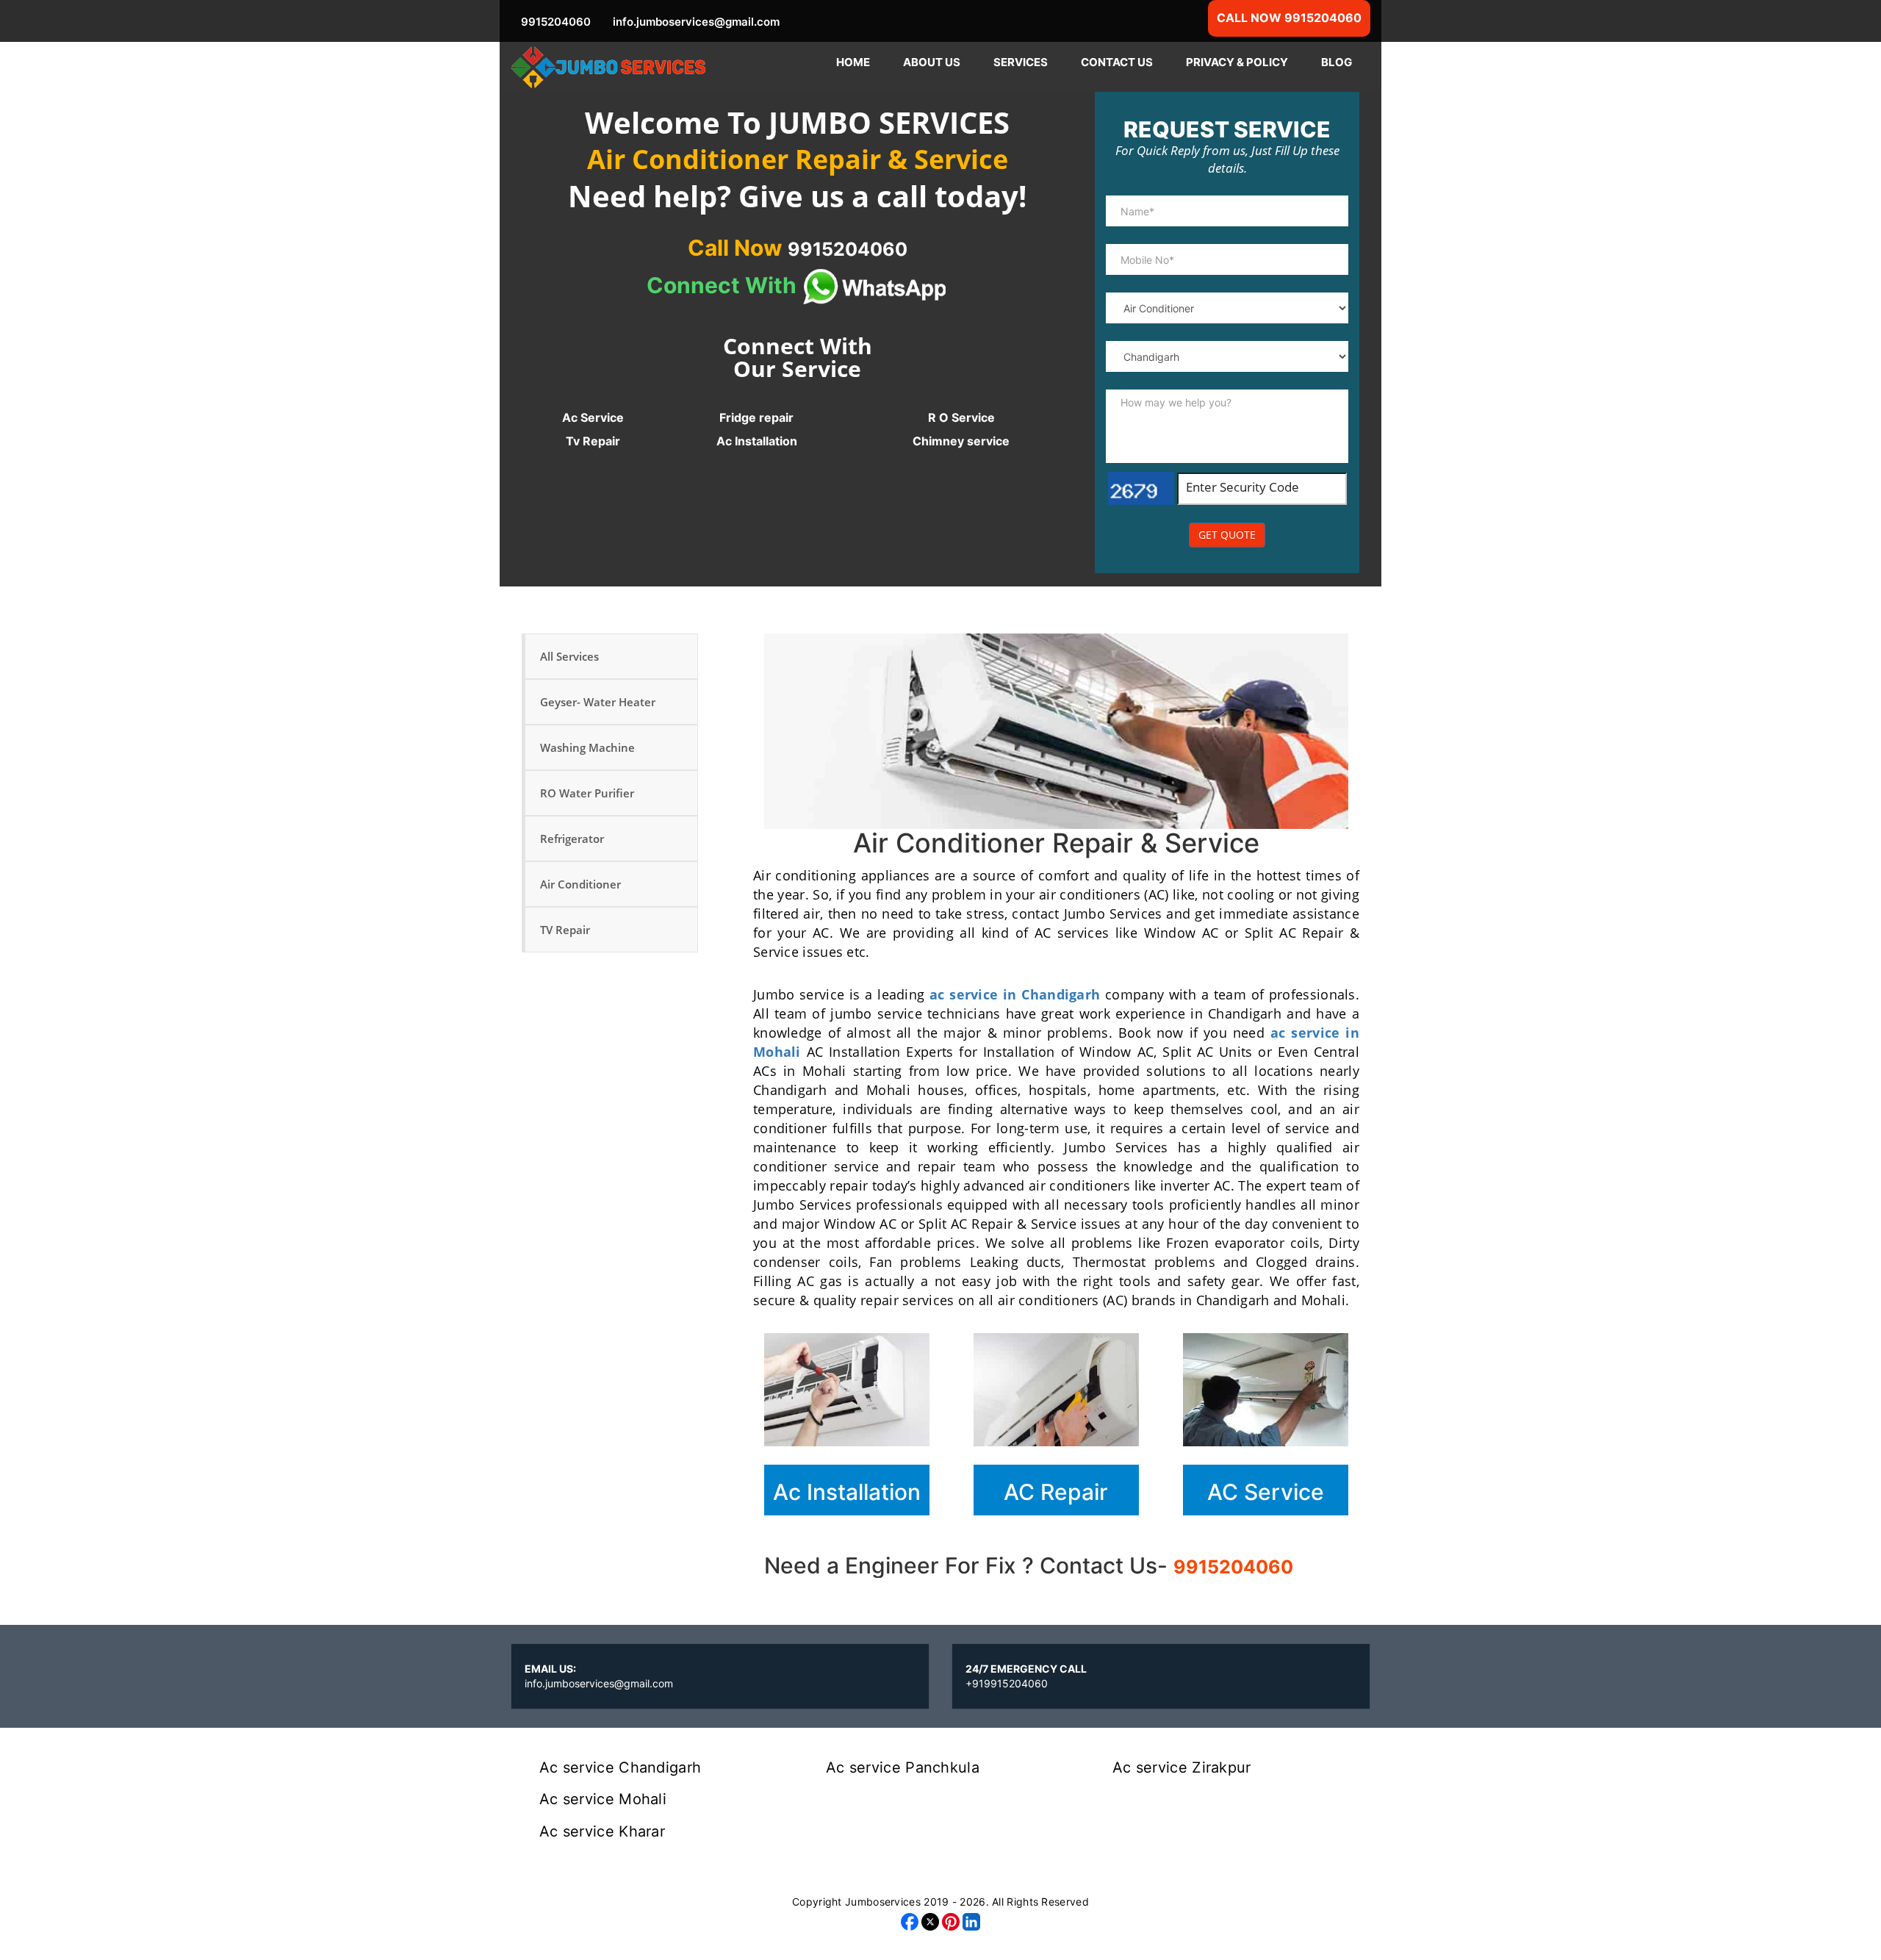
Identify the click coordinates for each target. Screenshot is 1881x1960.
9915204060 (1233, 1567)
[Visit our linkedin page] (971, 1921)
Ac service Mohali (603, 1799)
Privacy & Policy (1237, 62)
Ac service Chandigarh (620, 1767)
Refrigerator (572, 839)
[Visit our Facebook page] (910, 1921)
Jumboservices (883, 1902)
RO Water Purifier (587, 793)
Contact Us (1117, 62)
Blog (1337, 62)
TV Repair (565, 930)
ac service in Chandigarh (1015, 994)
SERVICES (1021, 62)
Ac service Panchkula (903, 1767)
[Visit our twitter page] (930, 1921)
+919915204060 (1007, 1683)
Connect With (724, 285)
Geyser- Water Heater (598, 702)
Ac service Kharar (602, 1831)
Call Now (798, 248)
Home (853, 62)
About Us (932, 62)
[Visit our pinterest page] (951, 1921)
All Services (569, 656)
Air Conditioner (580, 884)
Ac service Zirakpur (1182, 1767)
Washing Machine (587, 747)
